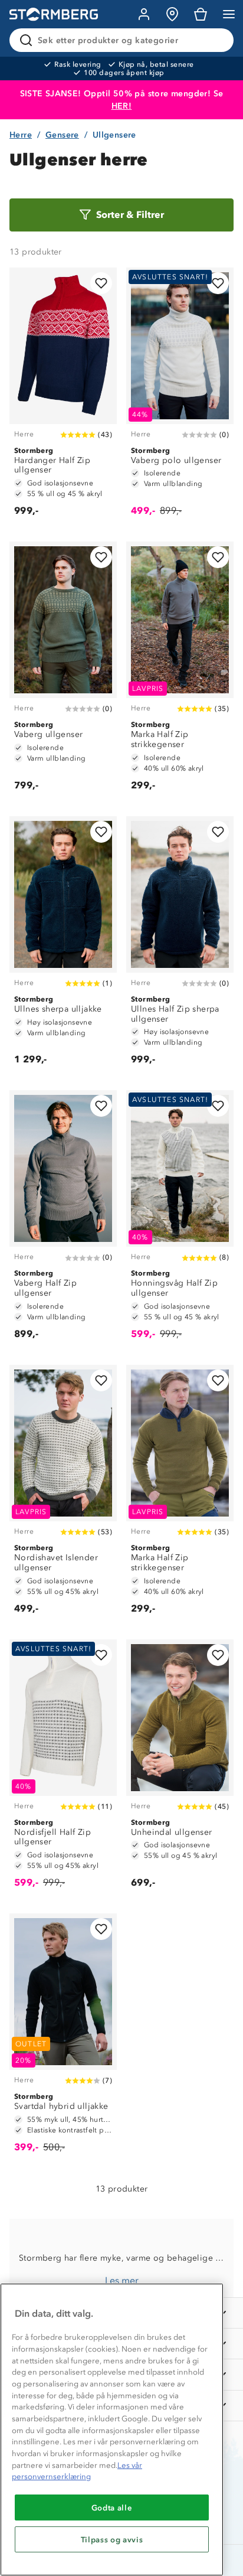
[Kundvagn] (201, 14)
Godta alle (112, 2507)
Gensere (62, 135)
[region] (112, 2430)
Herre (21, 135)
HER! (122, 106)
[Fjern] (217, 40)
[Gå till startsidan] (54, 14)
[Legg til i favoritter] (101, 283)
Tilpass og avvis (112, 2539)
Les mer (122, 2280)
